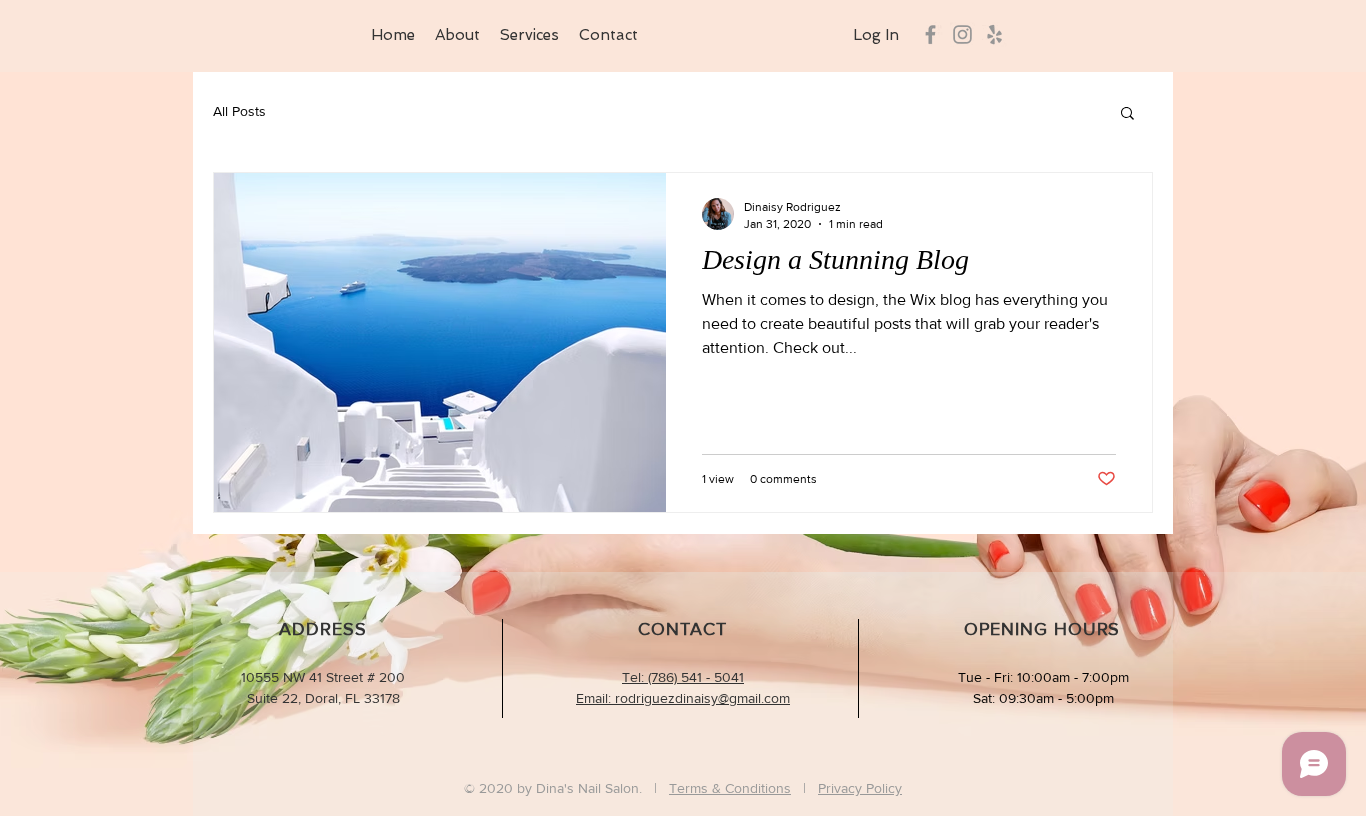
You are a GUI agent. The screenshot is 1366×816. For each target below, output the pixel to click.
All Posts (239, 111)
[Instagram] (962, 34)
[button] (1127, 114)
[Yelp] (994, 34)
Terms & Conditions (730, 788)
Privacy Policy (860, 788)
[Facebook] (930, 34)
